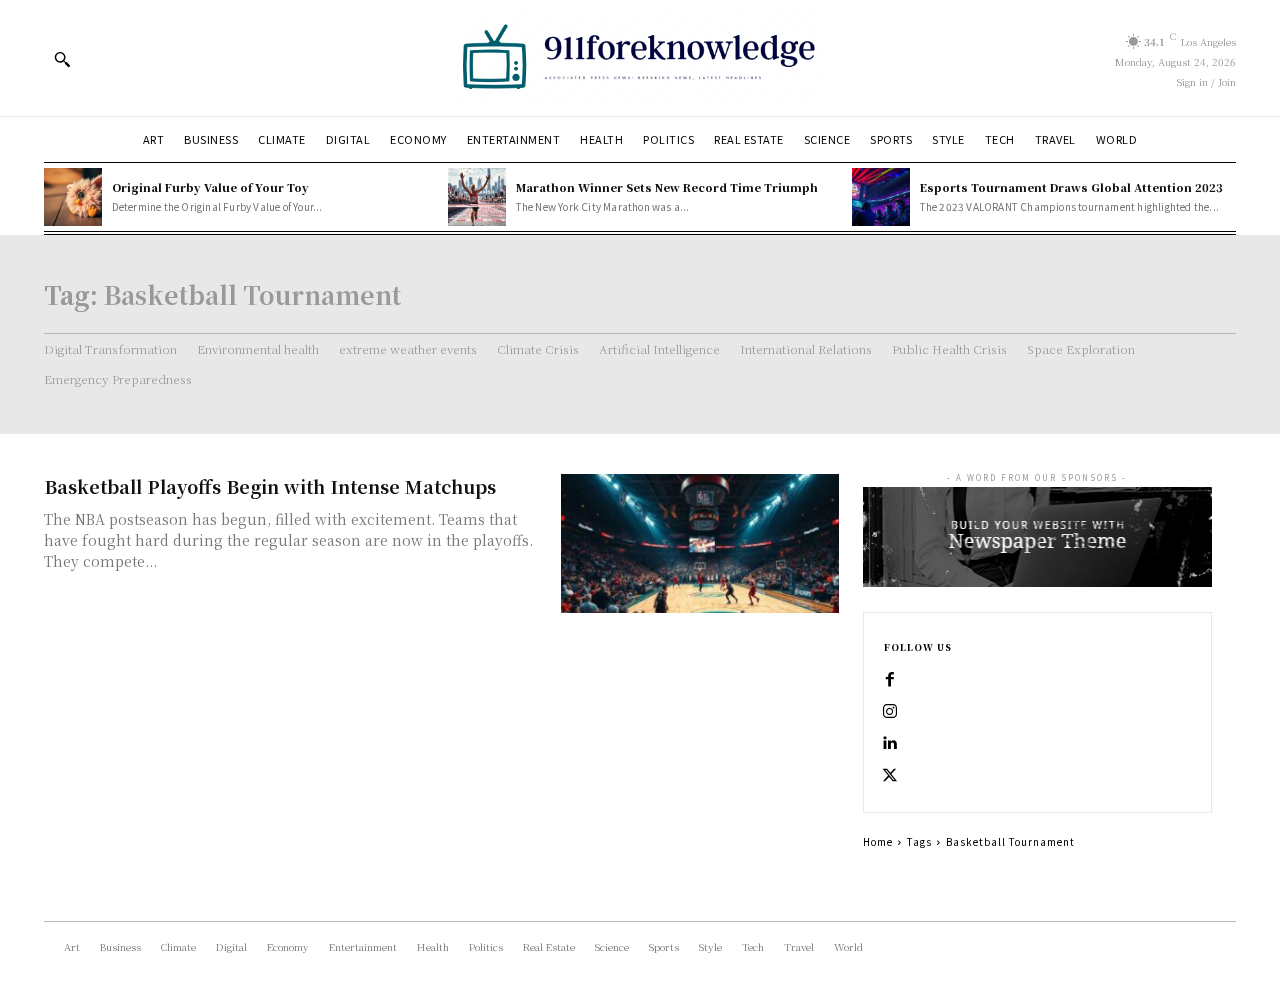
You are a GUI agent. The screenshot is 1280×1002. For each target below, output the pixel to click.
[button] (62, 59)
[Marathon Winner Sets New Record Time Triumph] (477, 197)
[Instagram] (890, 712)
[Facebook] (890, 680)
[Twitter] (890, 776)
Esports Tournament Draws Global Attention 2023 (1071, 187)
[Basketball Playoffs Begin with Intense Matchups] (700, 543)
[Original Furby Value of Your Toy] (73, 197)
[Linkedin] (890, 744)
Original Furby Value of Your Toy (210, 187)
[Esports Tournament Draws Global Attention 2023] (881, 197)
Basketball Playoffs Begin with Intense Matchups (270, 486)
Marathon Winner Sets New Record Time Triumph (667, 187)
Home (878, 841)
